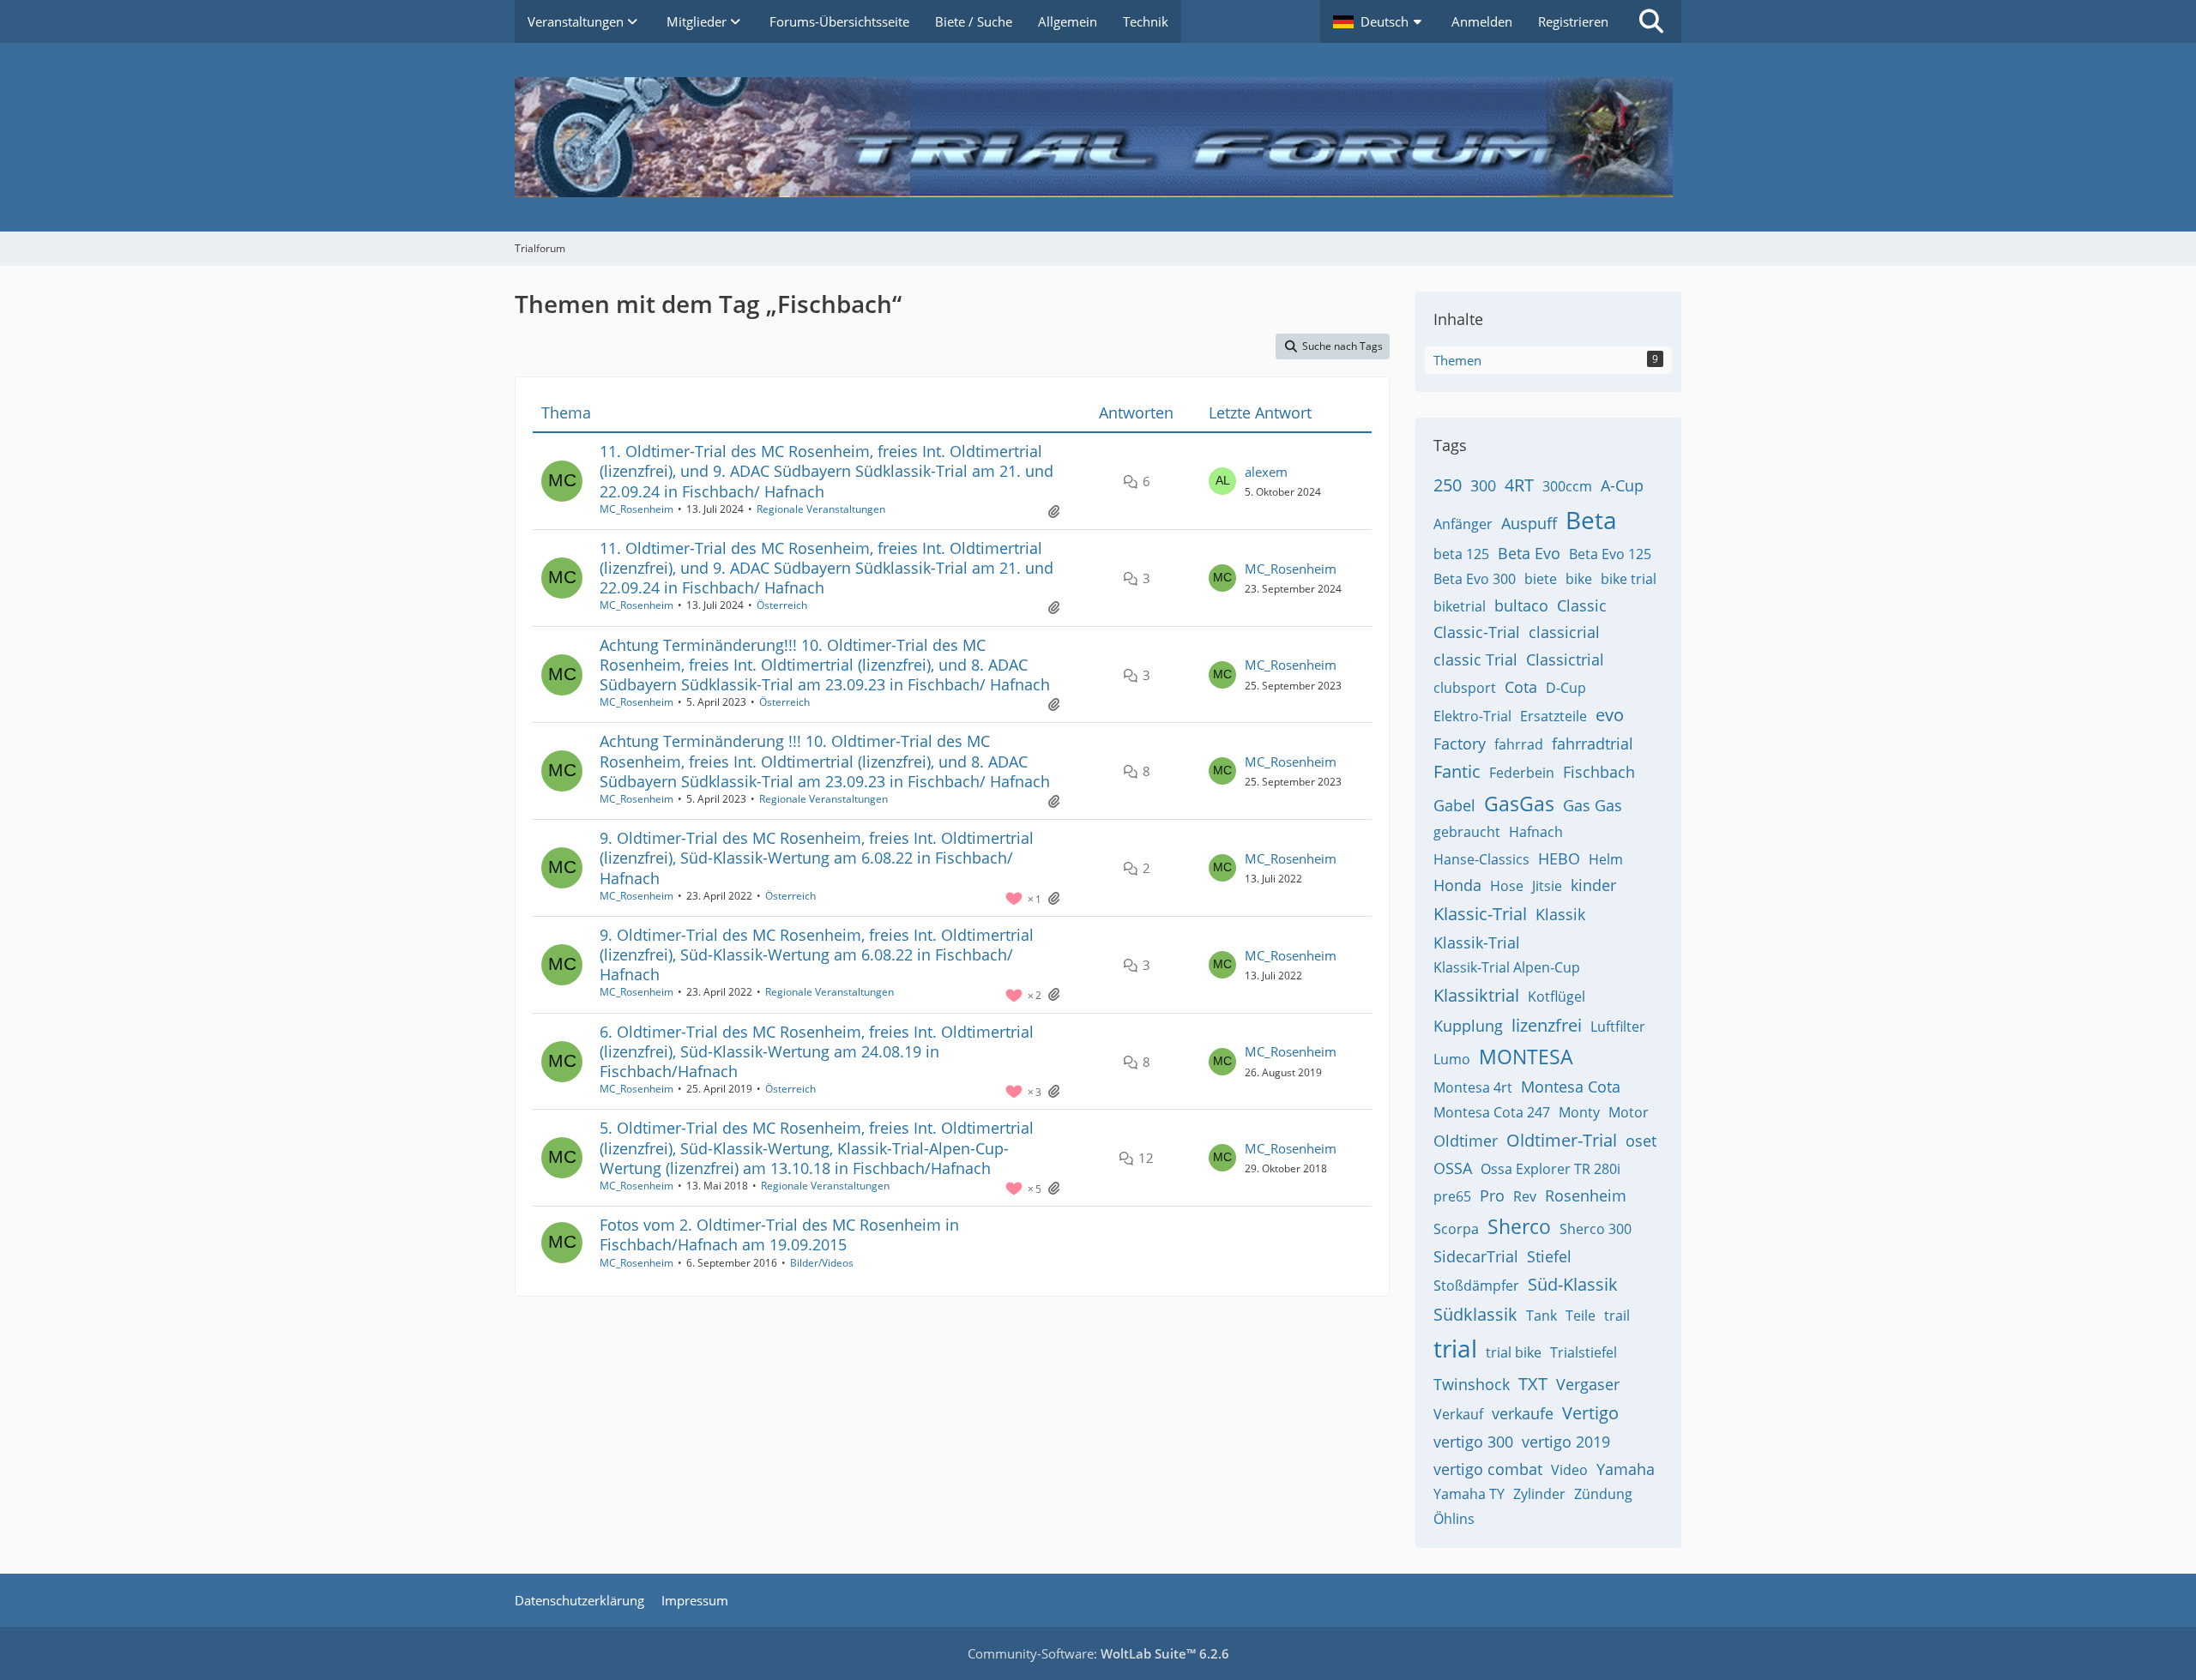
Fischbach (1599, 772)
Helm (1606, 859)
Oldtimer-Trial (1562, 1140)
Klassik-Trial (1477, 942)
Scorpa (1456, 1229)
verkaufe (1523, 1413)
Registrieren (1573, 21)
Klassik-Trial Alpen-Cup (1507, 967)
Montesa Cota (1571, 1087)
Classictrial (1565, 659)
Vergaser (1588, 1384)
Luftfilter (1618, 1027)
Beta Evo (1529, 553)
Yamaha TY (1469, 1494)
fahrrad (1519, 744)
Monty (1579, 1112)
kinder (1593, 885)
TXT (1533, 1384)
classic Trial (1475, 659)
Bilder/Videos (822, 1263)
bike (1579, 579)
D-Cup (1566, 688)
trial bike (1514, 1352)
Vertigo (1590, 1413)
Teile (1581, 1316)
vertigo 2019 (1566, 1442)
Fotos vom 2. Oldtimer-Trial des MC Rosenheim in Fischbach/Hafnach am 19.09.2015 (779, 1234)
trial (1455, 1348)
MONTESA (1526, 1057)
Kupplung (1468, 1026)
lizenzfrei (1547, 1025)
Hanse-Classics (1481, 859)
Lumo (1452, 1059)
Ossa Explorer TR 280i (1550, 1169)
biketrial (1460, 606)
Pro (1492, 1195)
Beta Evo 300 (1475, 579)
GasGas (1519, 804)
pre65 (1452, 1196)
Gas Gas (1593, 805)
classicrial (1564, 632)
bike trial (1629, 579)
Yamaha (1626, 1469)
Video (1569, 1470)
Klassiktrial (1476, 995)
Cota (1521, 687)
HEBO (1559, 858)
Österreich (782, 605)
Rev (1525, 1196)
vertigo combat (1488, 1469)
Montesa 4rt (1473, 1087)
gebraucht (1467, 832)
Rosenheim (1586, 1195)
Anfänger (1463, 524)
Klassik (1560, 914)
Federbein (1522, 773)
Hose (1507, 886)
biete (1541, 579)
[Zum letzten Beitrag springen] (1222, 481)
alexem (1266, 472)
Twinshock (1472, 1384)
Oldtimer (1466, 1141)
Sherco (1519, 1226)
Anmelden (1482, 21)
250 (1448, 485)
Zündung (1603, 1494)
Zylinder (1539, 1494)
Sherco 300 (1596, 1229)
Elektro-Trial (1472, 716)
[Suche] (1651, 21)
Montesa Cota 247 (1492, 1112)
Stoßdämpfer (1476, 1286)
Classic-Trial (1477, 632)
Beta (1591, 520)
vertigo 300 (1473, 1442)
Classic (1582, 605)
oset (1641, 1141)
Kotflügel (1557, 997)
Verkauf (1458, 1414)
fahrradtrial (1593, 744)
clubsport (1465, 688)
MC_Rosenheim (636, 509)
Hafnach (1536, 832)
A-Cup (1622, 485)
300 (1483, 485)
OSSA (1453, 1168)
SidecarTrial (1476, 1256)
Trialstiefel (1584, 1352)
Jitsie (1547, 886)
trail (1617, 1316)
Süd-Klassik (1573, 1284)
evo (1610, 715)
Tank (1541, 1316)
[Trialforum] (1098, 137)
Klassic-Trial (1480, 914)
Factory (1460, 744)
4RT (1519, 485)
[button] (1379, 21)
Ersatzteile (1553, 716)
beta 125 (1461, 554)
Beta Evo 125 (1610, 554)
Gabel (1454, 805)
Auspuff (1529, 523)
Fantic (1457, 771)
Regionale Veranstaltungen (821, 509)
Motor (1629, 1112)
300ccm (1567, 486)
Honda (1457, 885)
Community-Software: (1098, 1653)
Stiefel (1549, 1256)
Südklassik (1475, 1314)
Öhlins (1454, 1519)
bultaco (1521, 605)
